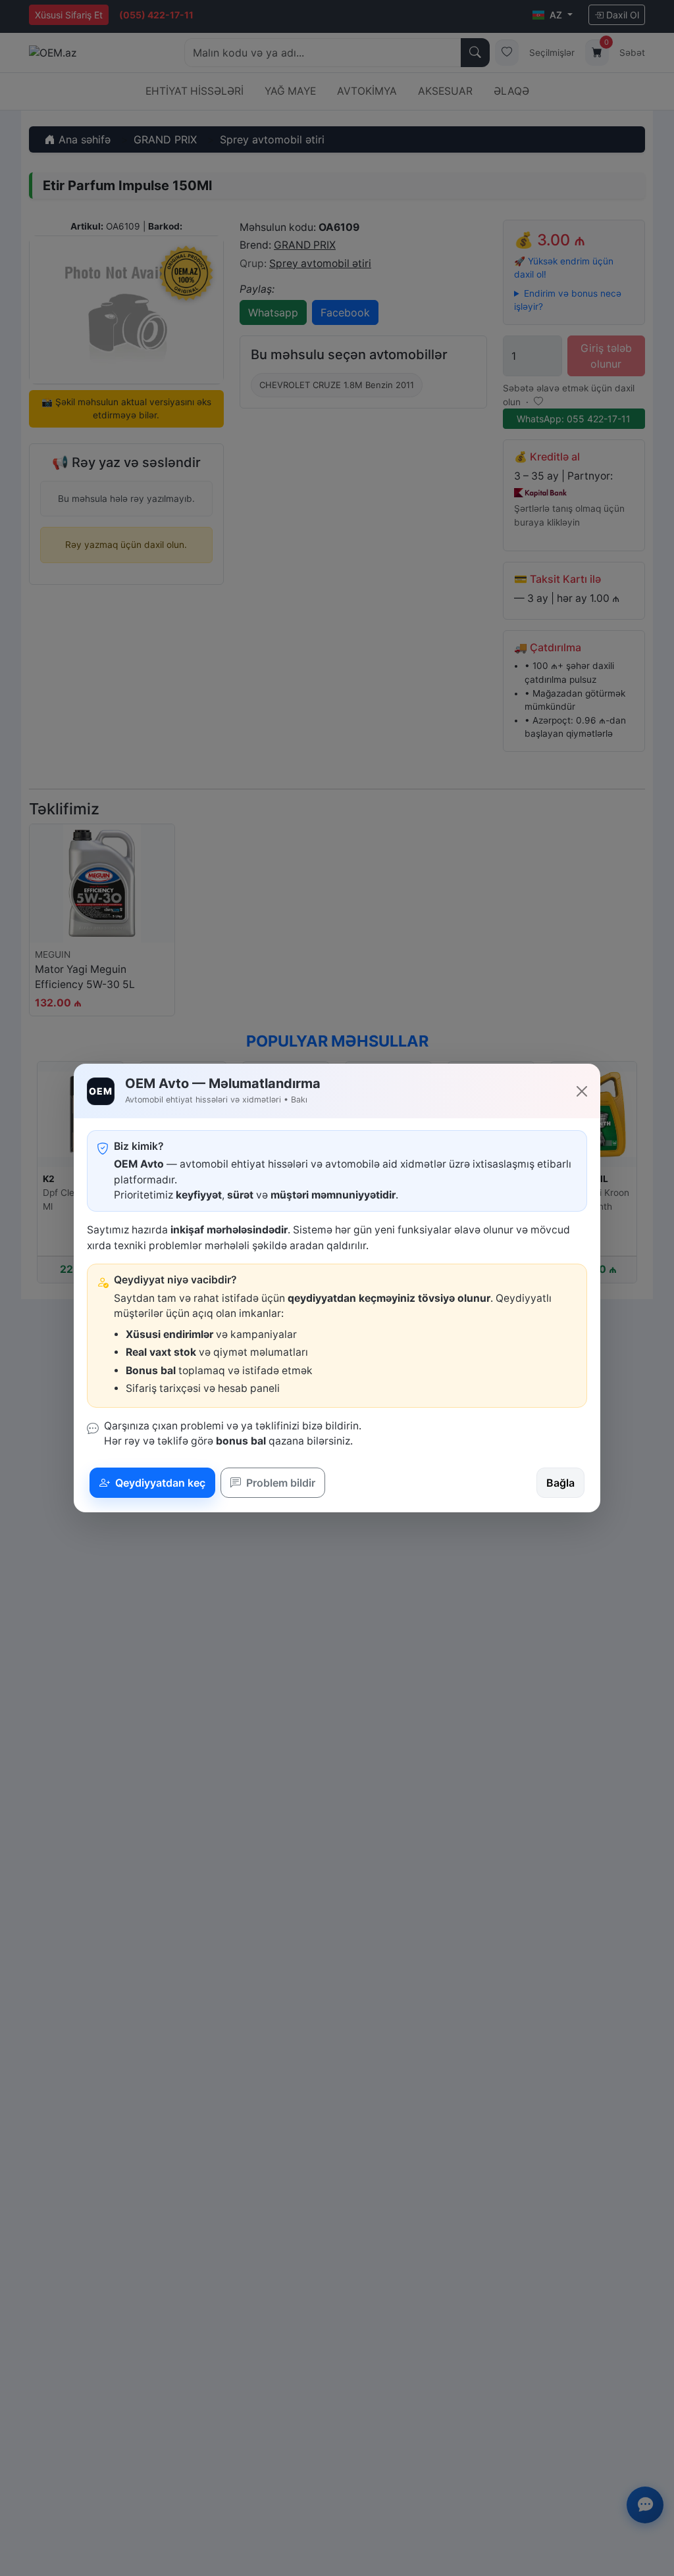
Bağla (560, 1483)
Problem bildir (279, 1483)
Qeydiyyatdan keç (159, 1483)
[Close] (582, 1091)
